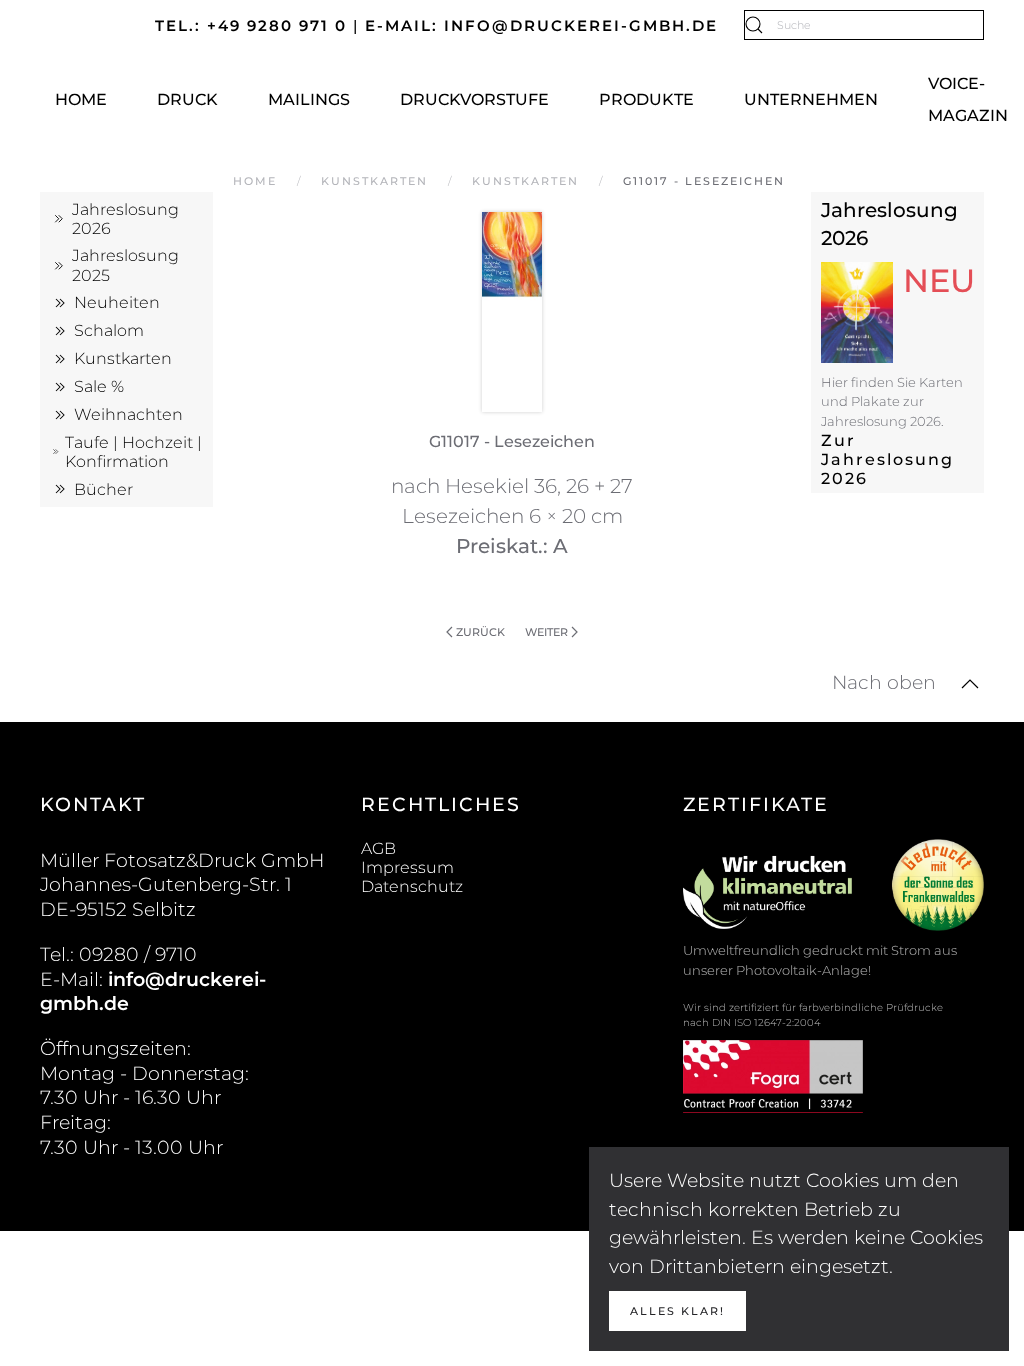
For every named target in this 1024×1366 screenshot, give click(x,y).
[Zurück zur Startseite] (42, 100)
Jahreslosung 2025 (125, 265)
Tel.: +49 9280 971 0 (254, 25)
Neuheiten (117, 302)
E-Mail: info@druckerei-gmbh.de (544, 25)
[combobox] (864, 25)
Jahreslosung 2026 (125, 219)
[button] (970, 684)
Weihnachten (128, 414)
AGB (378, 848)
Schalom (109, 330)
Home (81, 99)
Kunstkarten (123, 358)
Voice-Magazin (968, 99)
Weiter (546, 632)
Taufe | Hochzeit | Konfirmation (133, 452)
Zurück (480, 632)
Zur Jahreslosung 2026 (887, 459)
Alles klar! (677, 1311)
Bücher (103, 489)
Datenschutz (412, 886)
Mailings (309, 99)
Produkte (646, 99)
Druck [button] (187, 99)
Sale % (99, 386)
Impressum (407, 867)
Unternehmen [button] (811, 99)
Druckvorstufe (474, 99)
